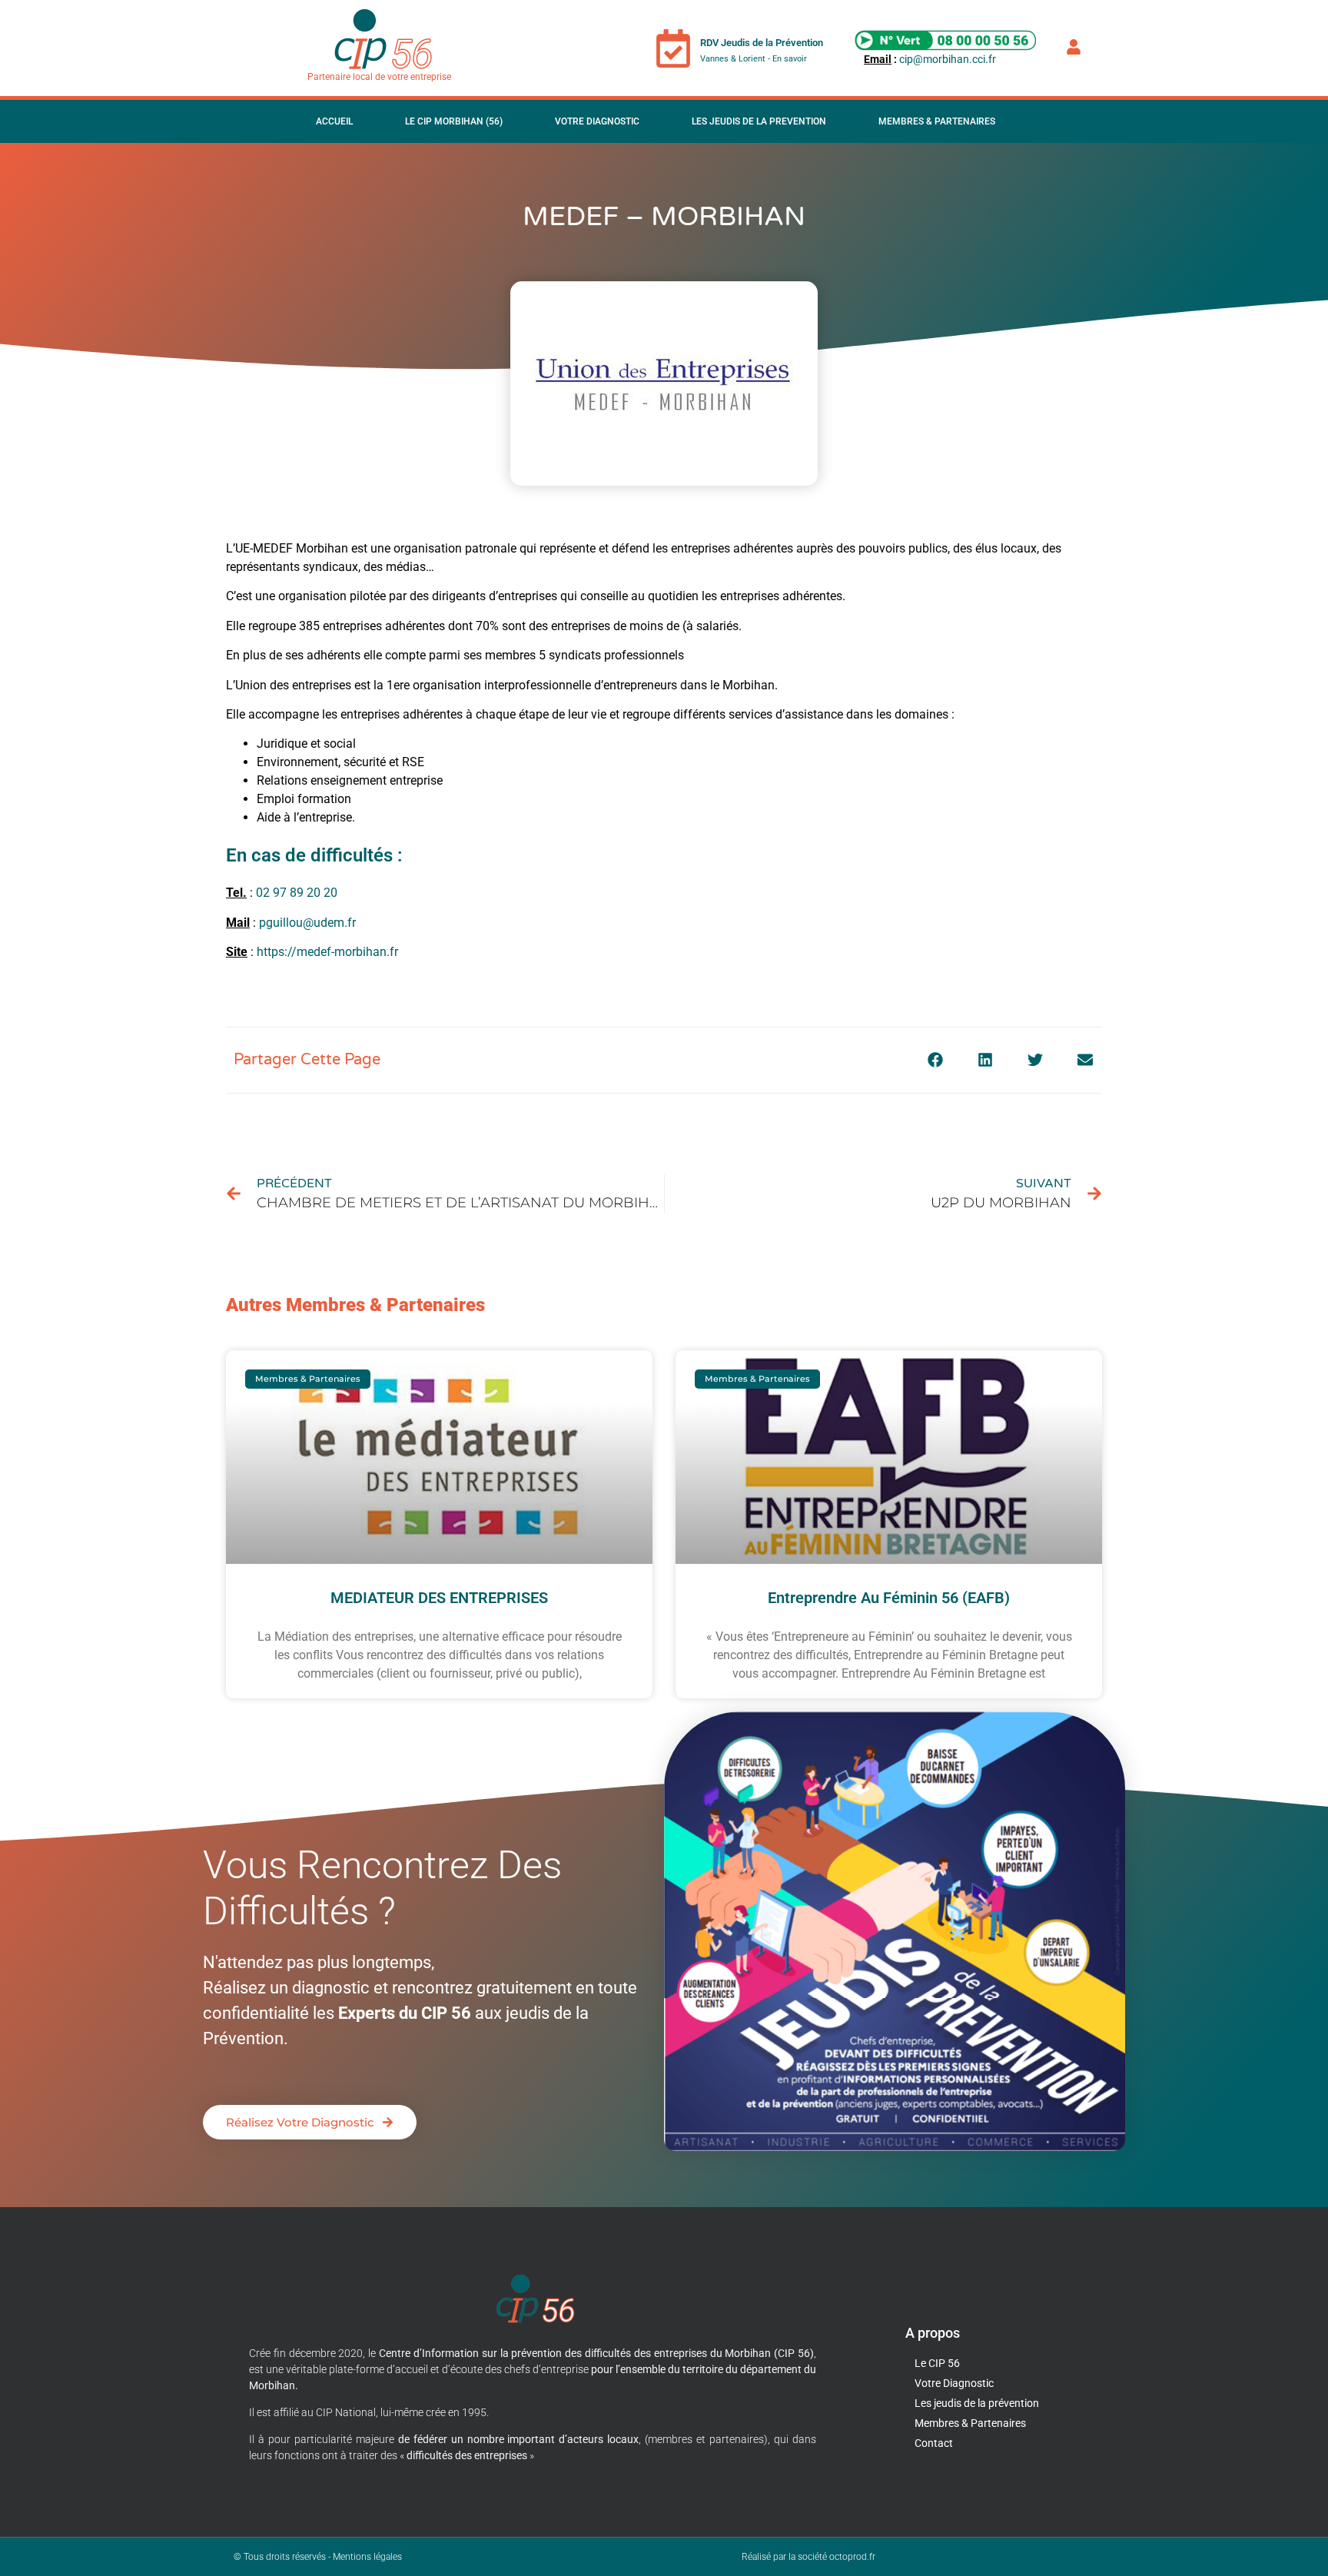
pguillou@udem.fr (307, 923)
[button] (935, 1060)
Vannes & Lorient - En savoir (754, 59)
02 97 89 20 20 (297, 893)
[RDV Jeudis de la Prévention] (673, 48)
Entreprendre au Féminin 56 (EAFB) (889, 1598)
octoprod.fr (852, 2557)
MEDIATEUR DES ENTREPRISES (439, 1598)
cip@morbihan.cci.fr (948, 59)
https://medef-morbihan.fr (327, 952)
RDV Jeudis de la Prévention (762, 43)
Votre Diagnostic (597, 121)
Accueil (334, 121)
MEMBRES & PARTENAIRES (937, 121)
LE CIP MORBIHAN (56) (454, 121)
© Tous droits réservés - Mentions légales (318, 2557)
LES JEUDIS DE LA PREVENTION (759, 121)
